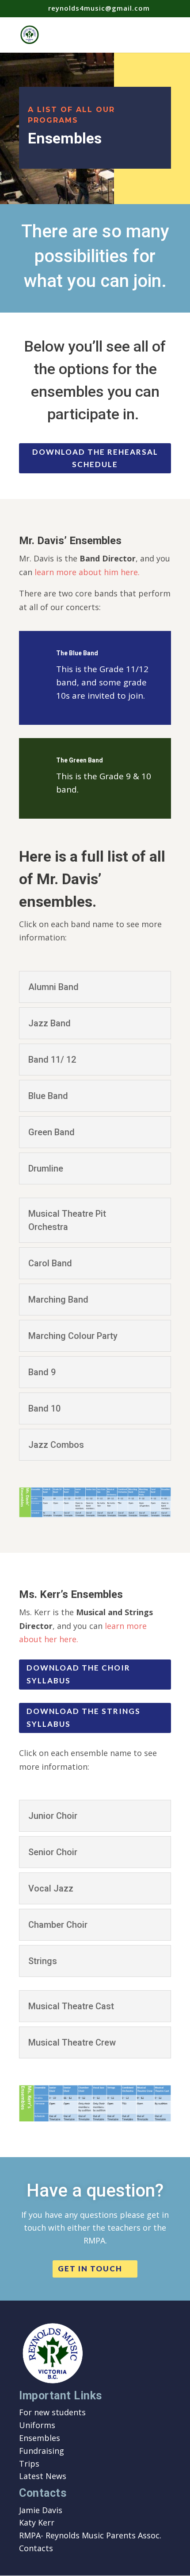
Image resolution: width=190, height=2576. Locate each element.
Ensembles (40, 2438)
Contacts (36, 2548)
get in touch (90, 2269)
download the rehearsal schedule (95, 458)
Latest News (43, 2476)
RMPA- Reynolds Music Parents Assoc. (90, 2535)
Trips (29, 2464)
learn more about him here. (87, 572)
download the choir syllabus (78, 1674)
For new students (52, 2412)
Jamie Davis (41, 2510)
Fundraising (42, 2451)
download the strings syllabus (84, 1717)
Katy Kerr (37, 2522)
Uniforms (37, 2425)
